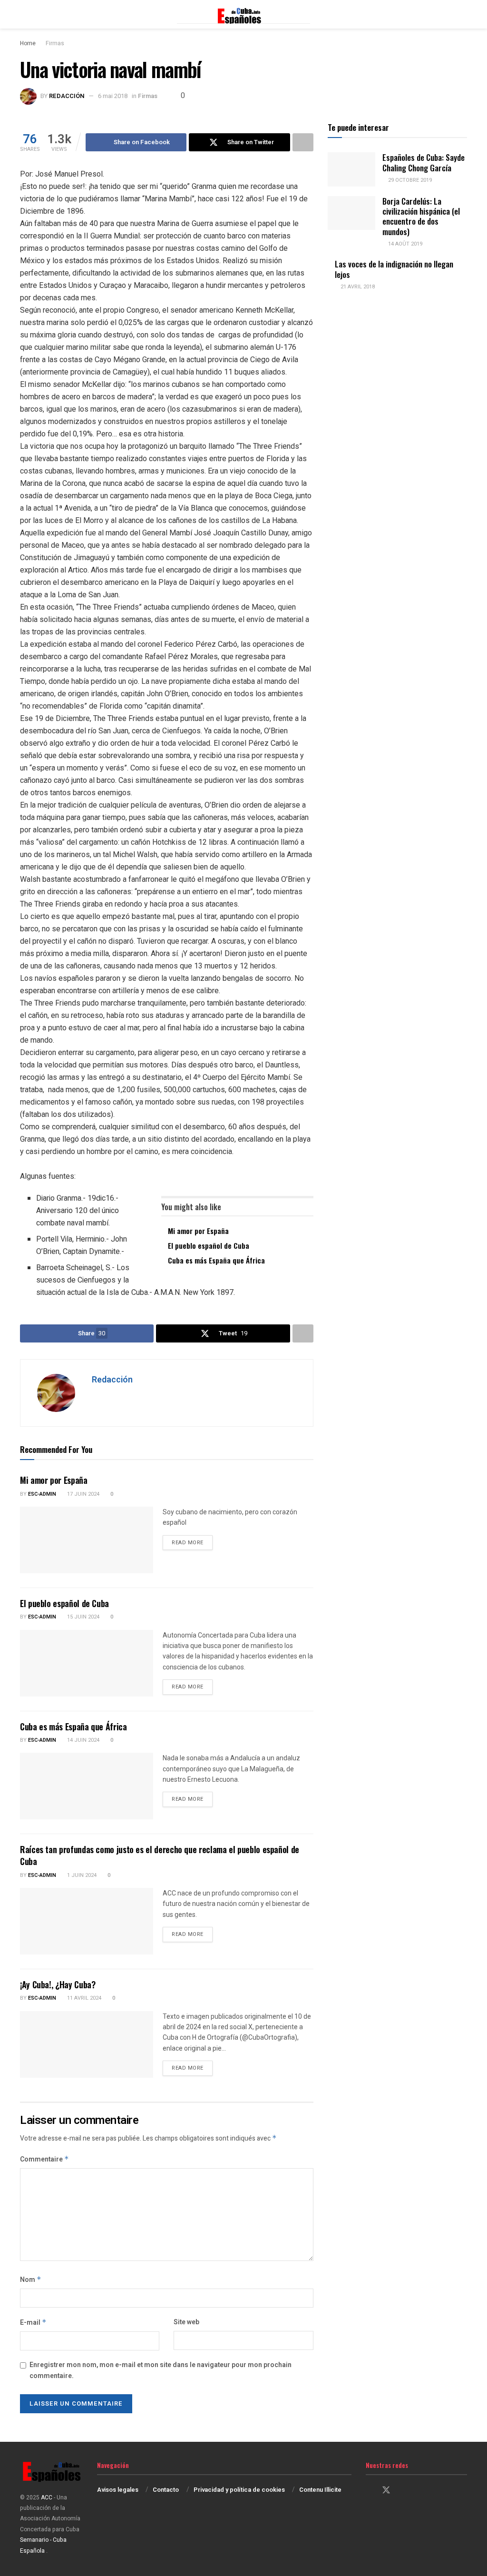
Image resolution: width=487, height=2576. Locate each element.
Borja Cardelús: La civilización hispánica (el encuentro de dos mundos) (421, 216)
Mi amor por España (198, 1231)
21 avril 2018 (357, 287)
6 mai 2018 (113, 96)
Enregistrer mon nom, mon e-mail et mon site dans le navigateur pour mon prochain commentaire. (161, 2370)
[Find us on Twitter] (386, 2491)
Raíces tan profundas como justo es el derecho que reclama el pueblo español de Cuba (160, 1855)
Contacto (166, 2490)
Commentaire (44, 2159)
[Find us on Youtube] (419, 2491)
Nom (31, 2280)
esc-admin (42, 1494)
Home (28, 43)
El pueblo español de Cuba (209, 1245)
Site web (186, 2322)
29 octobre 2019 (409, 180)
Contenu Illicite (320, 2490)
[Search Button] (463, 14)
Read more (192, 1542)
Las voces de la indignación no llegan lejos (394, 269)
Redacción (67, 96)
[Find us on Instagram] (403, 2491)
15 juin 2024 (83, 1617)
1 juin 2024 (81, 1875)
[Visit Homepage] (243, 14)
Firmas (55, 43)
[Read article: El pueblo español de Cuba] (87, 1663)
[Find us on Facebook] (369, 2491)
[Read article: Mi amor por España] (87, 1540)
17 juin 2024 (83, 1494)
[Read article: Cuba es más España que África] (87, 1786)
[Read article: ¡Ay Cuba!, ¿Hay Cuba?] (87, 2044)
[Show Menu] (24, 14)
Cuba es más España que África (216, 1260)
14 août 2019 (404, 244)
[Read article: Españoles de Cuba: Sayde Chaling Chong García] (351, 169)
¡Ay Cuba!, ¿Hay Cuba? (58, 1984)
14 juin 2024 (83, 1740)
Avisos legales (118, 2490)
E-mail (33, 2323)
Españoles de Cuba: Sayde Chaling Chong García (424, 162)
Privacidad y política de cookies (239, 2490)
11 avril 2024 (83, 1998)
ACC (47, 2497)
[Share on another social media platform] (303, 142)
